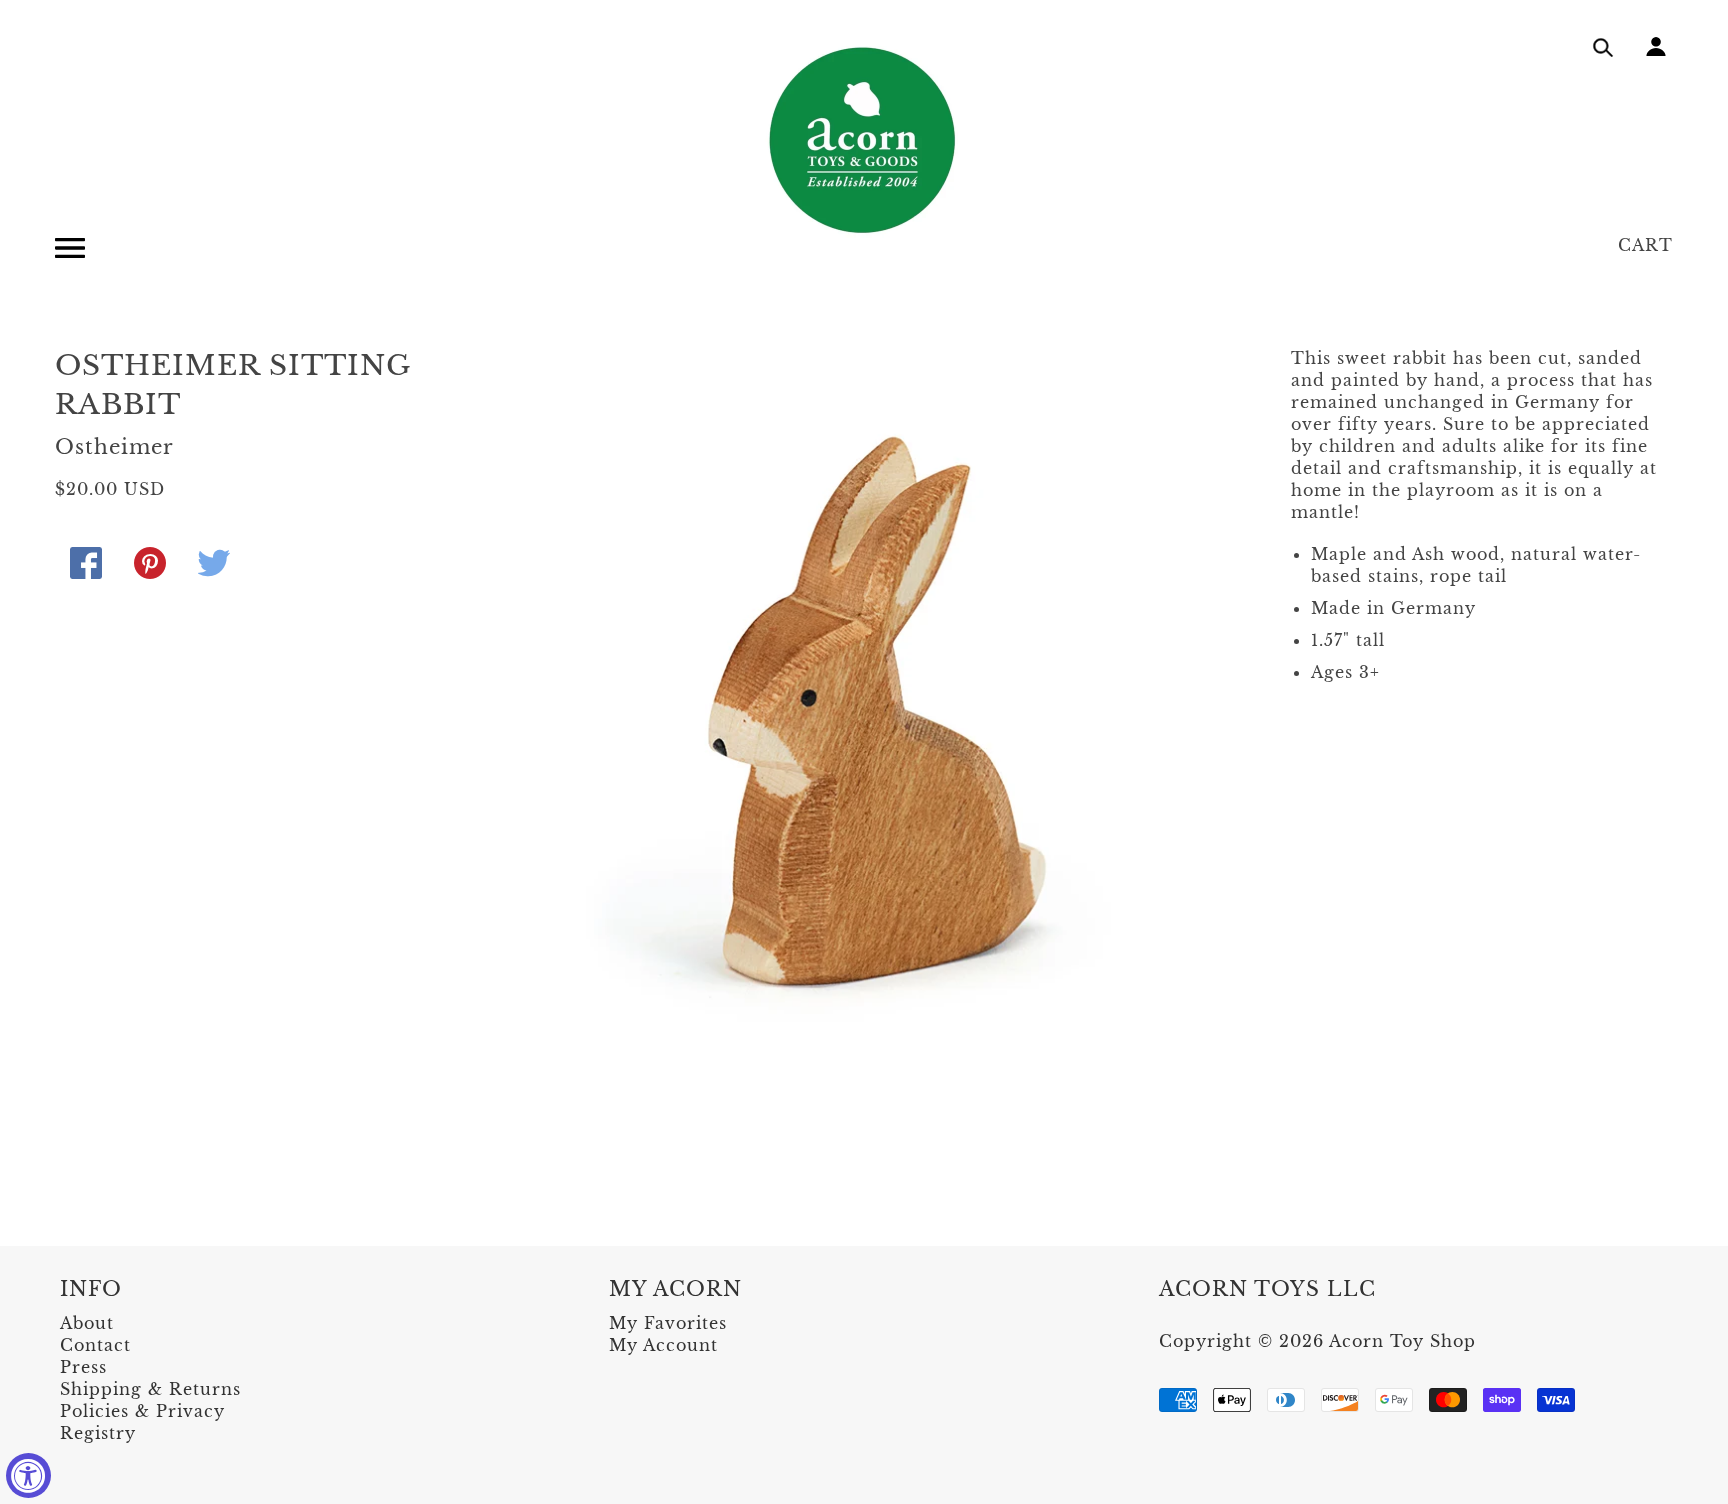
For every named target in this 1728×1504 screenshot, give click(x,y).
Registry (98, 1433)
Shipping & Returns (150, 1389)
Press (83, 1367)
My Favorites (668, 1323)
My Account (663, 1345)
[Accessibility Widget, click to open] (28, 1475)
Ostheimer (114, 447)
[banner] (864, 140)
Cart (1645, 245)
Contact (95, 1345)
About (87, 1323)
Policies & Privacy (142, 1411)
